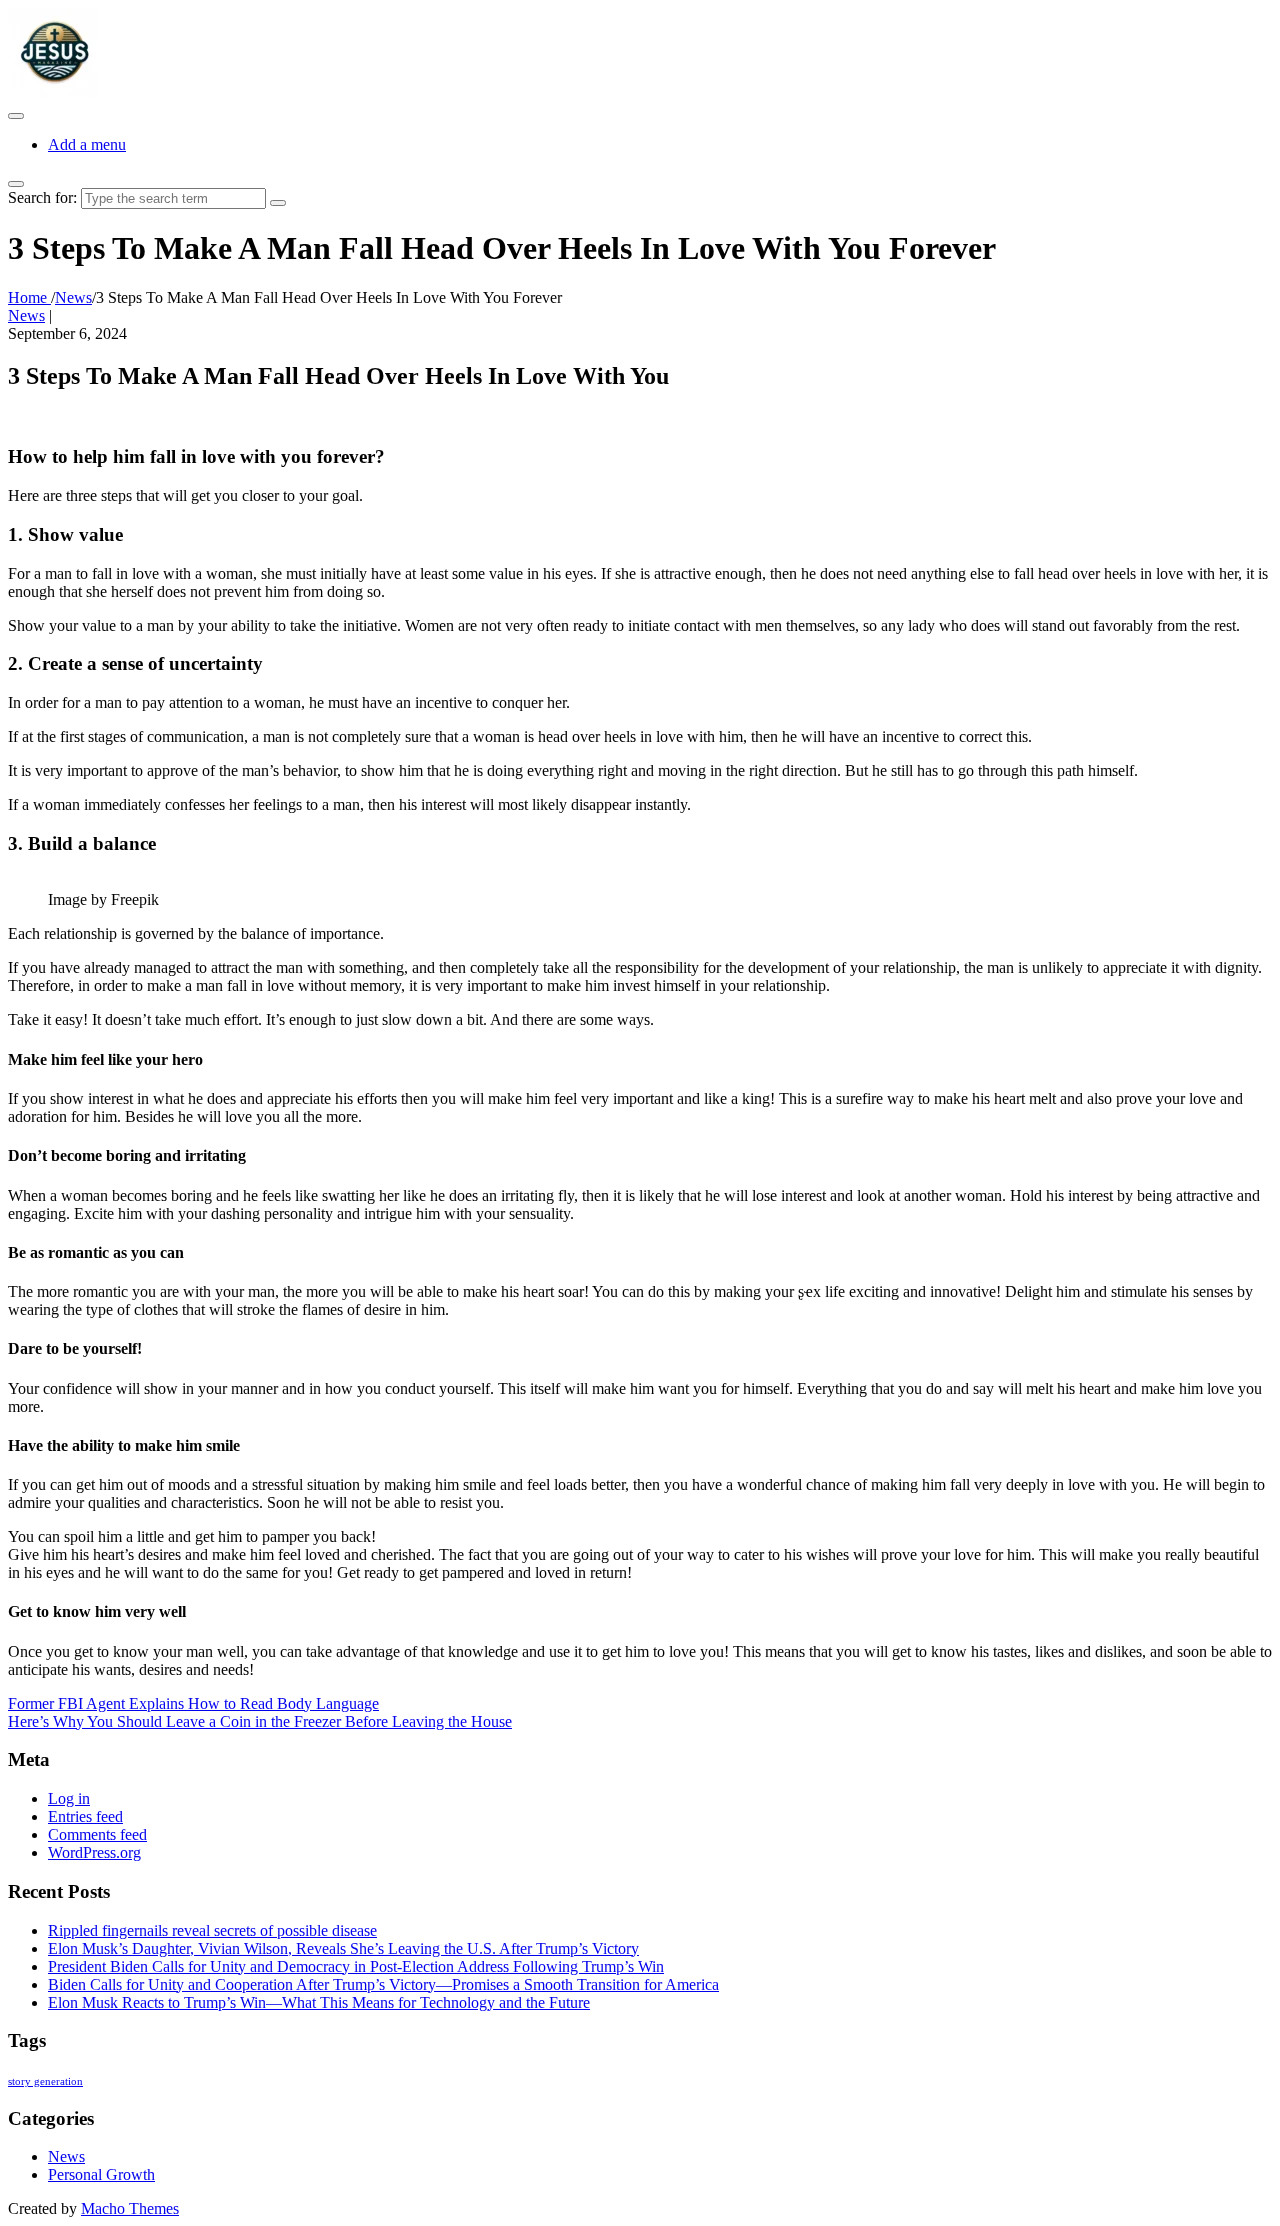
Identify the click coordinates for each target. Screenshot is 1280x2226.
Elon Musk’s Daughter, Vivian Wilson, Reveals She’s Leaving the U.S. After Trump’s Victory (343, 1948)
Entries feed (85, 1816)
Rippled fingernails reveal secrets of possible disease (212, 1930)
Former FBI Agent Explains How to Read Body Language (193, 1703)
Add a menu (87, 144)
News (26, 315)
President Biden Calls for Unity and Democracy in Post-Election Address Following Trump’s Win (356, 1966)
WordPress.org (94, 1852)
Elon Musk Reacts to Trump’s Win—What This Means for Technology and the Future (319, 2002)
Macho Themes (130, 2208)
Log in (69, 1798)
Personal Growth (101, 2174)
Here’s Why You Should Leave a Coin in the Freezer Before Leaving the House (260, 1721)
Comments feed (97, 1834)
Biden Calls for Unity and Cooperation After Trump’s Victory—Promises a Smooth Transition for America (383, 1984)
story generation (45, 2081)
